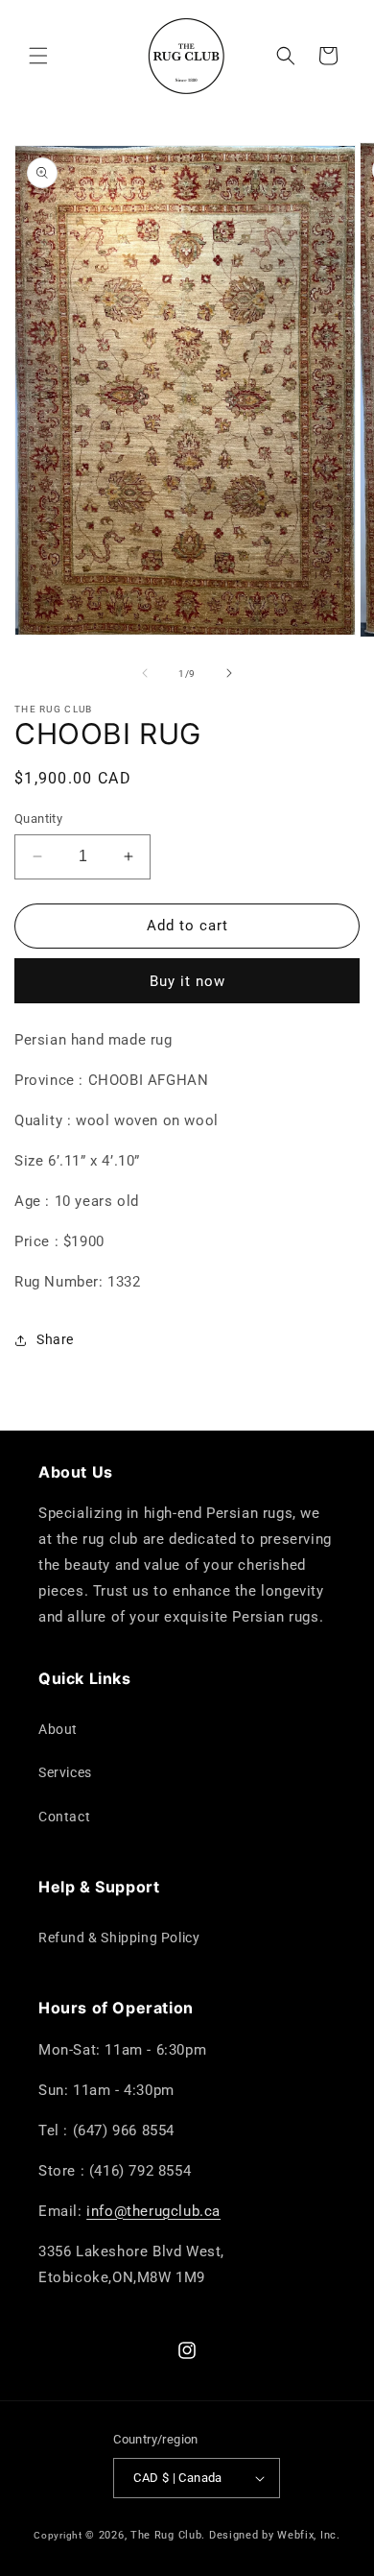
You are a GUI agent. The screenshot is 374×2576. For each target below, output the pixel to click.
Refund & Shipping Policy (119, 1938)
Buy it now (187, 981)
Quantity (38, 819)
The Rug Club (166, 2535)
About (58, 1729)
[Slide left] (145, 673)
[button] (38, 56)
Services (65, 1772)
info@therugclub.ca (153, 2211)
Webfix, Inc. (308, 2535)
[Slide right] (229, 673)
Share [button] (55, 1339)
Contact (64, 1817)
